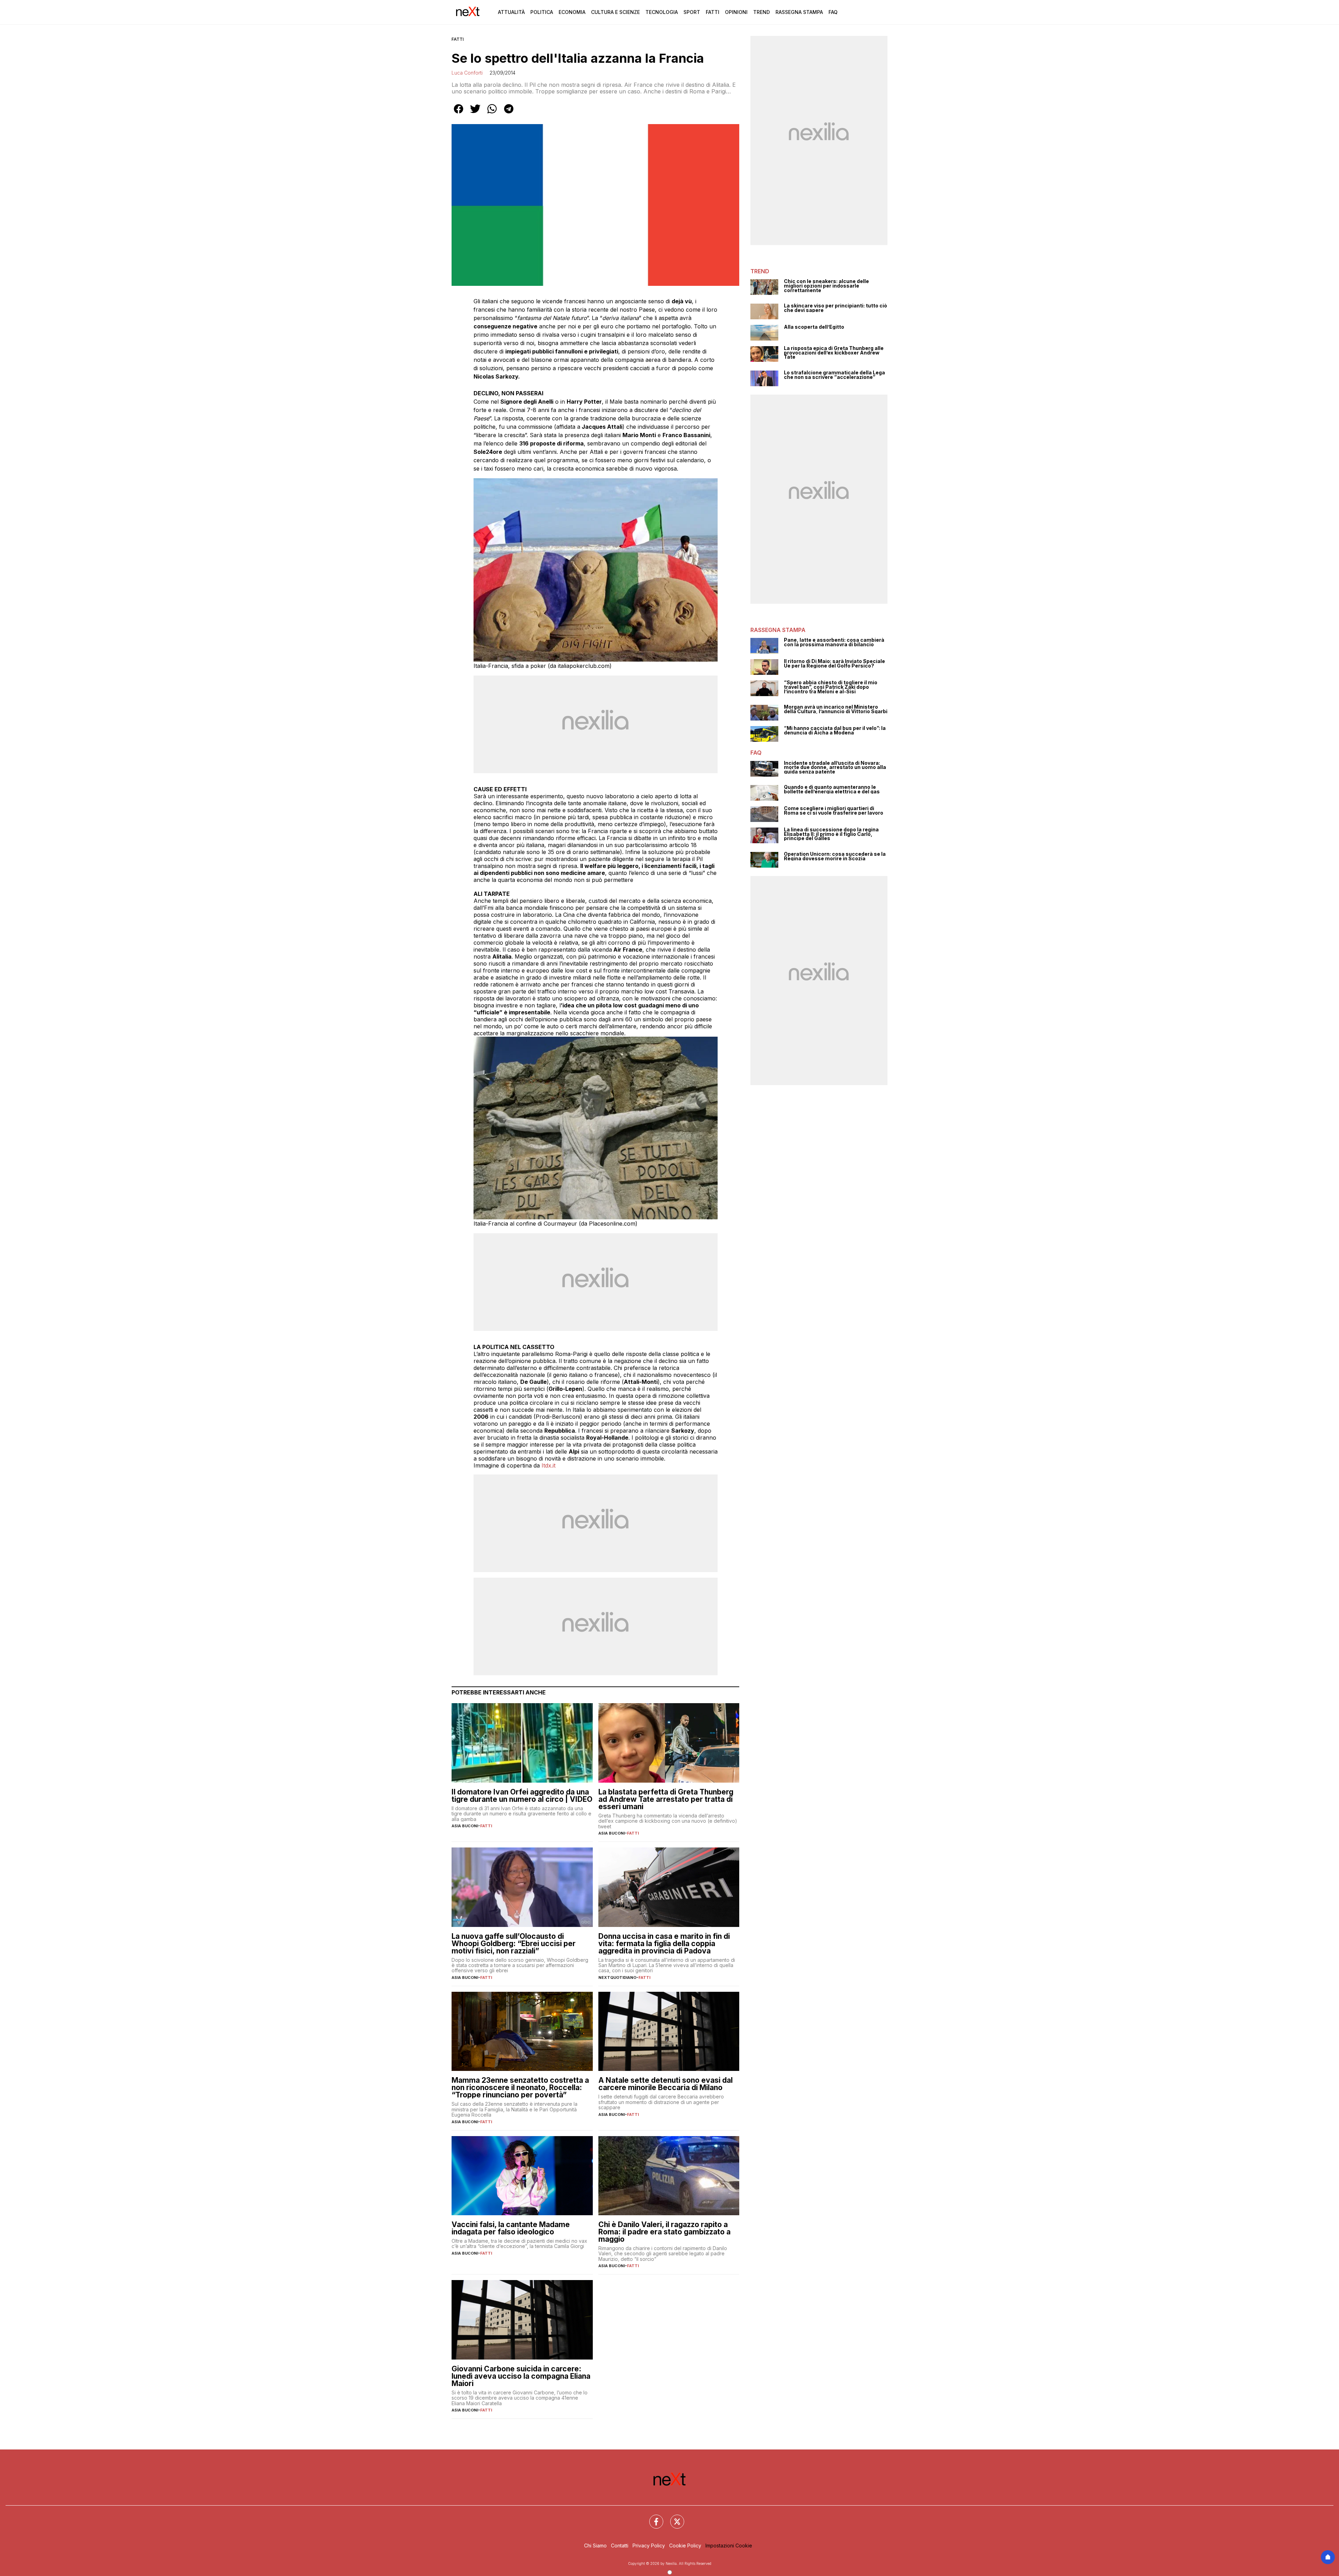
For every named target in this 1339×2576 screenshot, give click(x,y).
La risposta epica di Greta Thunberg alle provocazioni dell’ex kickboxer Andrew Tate (834, 353)
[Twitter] (673, 2517)
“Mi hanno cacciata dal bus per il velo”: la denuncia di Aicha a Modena (835, 730)
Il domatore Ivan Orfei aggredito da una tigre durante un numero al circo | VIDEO (522, 1796)
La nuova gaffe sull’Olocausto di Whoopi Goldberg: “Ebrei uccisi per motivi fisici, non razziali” (514, 1944)
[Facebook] (652, 2517)
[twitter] (475, 114)
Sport (692, 12)
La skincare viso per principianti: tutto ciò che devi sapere (835, 308)
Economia (572, 12)
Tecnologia (662, 12)
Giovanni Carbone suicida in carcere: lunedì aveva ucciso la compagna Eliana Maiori (521, 2376)
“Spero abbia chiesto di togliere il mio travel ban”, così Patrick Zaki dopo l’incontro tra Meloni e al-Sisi (831, 687)
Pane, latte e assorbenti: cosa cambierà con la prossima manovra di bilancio (834, 642)
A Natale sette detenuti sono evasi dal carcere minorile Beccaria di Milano (665, 2084)
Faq (833, 12)
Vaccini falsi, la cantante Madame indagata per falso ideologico (511, 2228)
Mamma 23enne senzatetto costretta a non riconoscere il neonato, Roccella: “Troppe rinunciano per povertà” (520, 2087)
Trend (762, 12)
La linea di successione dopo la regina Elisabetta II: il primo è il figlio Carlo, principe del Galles (831, 834)
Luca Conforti (467, 73)
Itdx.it (549, 1465)
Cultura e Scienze (615, 12)
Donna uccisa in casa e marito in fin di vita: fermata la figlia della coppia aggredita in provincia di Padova (664, 1944)
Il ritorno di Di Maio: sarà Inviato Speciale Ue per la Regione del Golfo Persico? (834, 664)
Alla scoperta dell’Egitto (814, 327)
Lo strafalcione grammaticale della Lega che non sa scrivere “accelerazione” (834, 375)
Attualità (511, 12)
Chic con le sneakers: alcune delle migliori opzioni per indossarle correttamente (826, 286)
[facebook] (459, 114)
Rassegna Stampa (799, 12)
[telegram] (509, 114)
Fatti (713, 12)
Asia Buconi (465, 1826)
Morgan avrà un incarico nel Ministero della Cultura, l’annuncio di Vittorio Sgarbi (836, 709)
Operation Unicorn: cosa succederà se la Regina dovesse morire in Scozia (835, 856)
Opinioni (736, 12)
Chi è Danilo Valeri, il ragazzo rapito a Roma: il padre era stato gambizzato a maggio (664, 2232)
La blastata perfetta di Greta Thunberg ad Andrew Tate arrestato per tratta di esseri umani (666, 1799)
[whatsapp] (492, 114)
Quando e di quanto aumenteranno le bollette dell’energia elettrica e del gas (832, 789)
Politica (542, 12)
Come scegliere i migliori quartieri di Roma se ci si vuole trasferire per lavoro (834, 811)
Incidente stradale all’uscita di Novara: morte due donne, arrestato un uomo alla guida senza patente (835, 768)
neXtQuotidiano (617, 1977)
